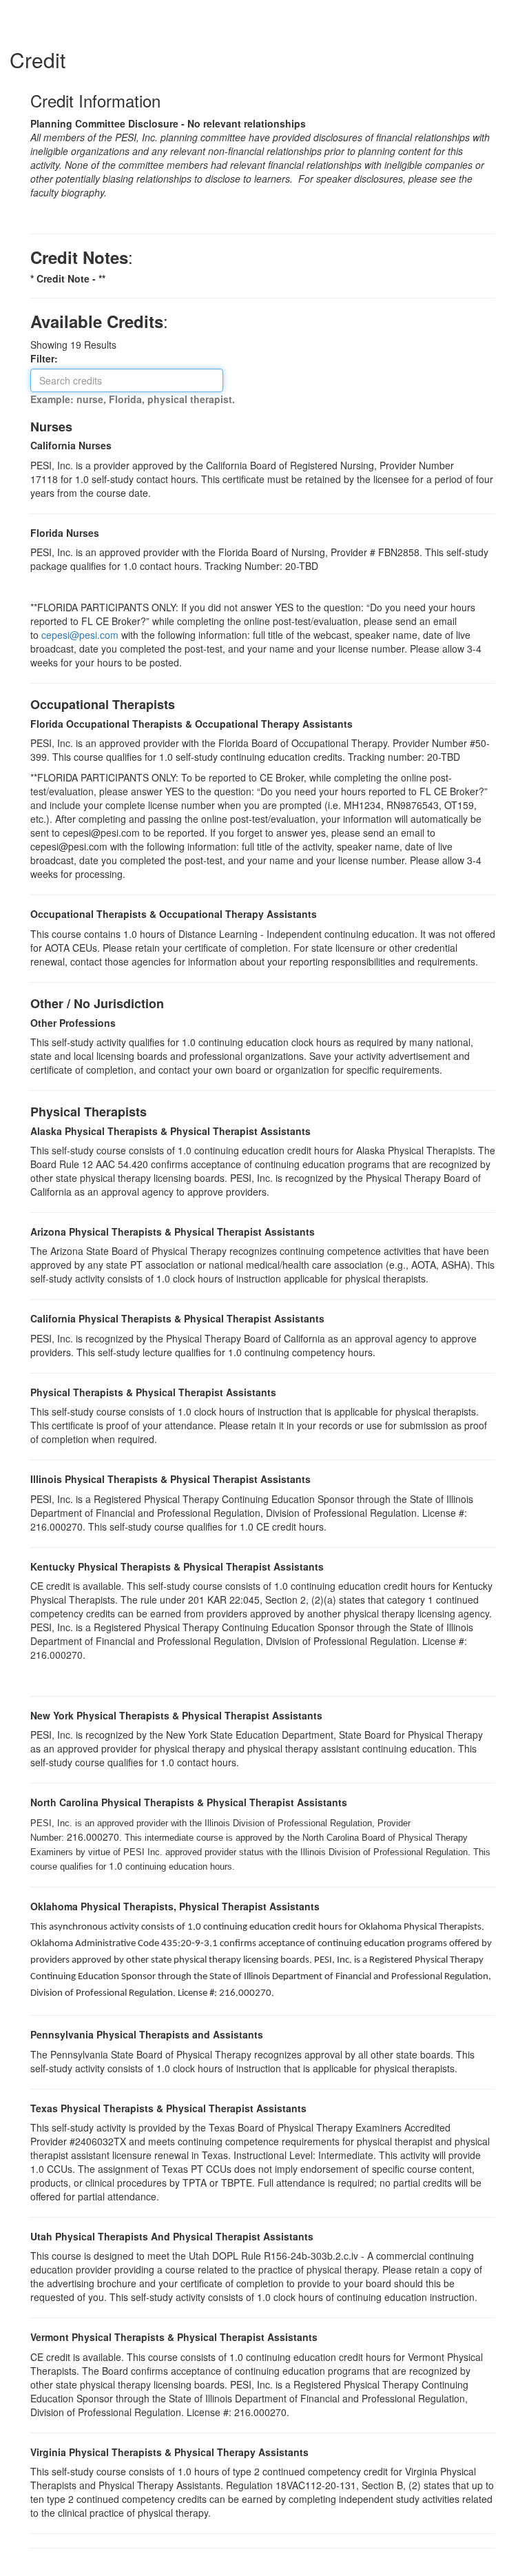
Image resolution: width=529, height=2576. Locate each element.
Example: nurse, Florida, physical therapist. (133, 399)
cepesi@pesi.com (80, 635)
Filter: (48, 358)
